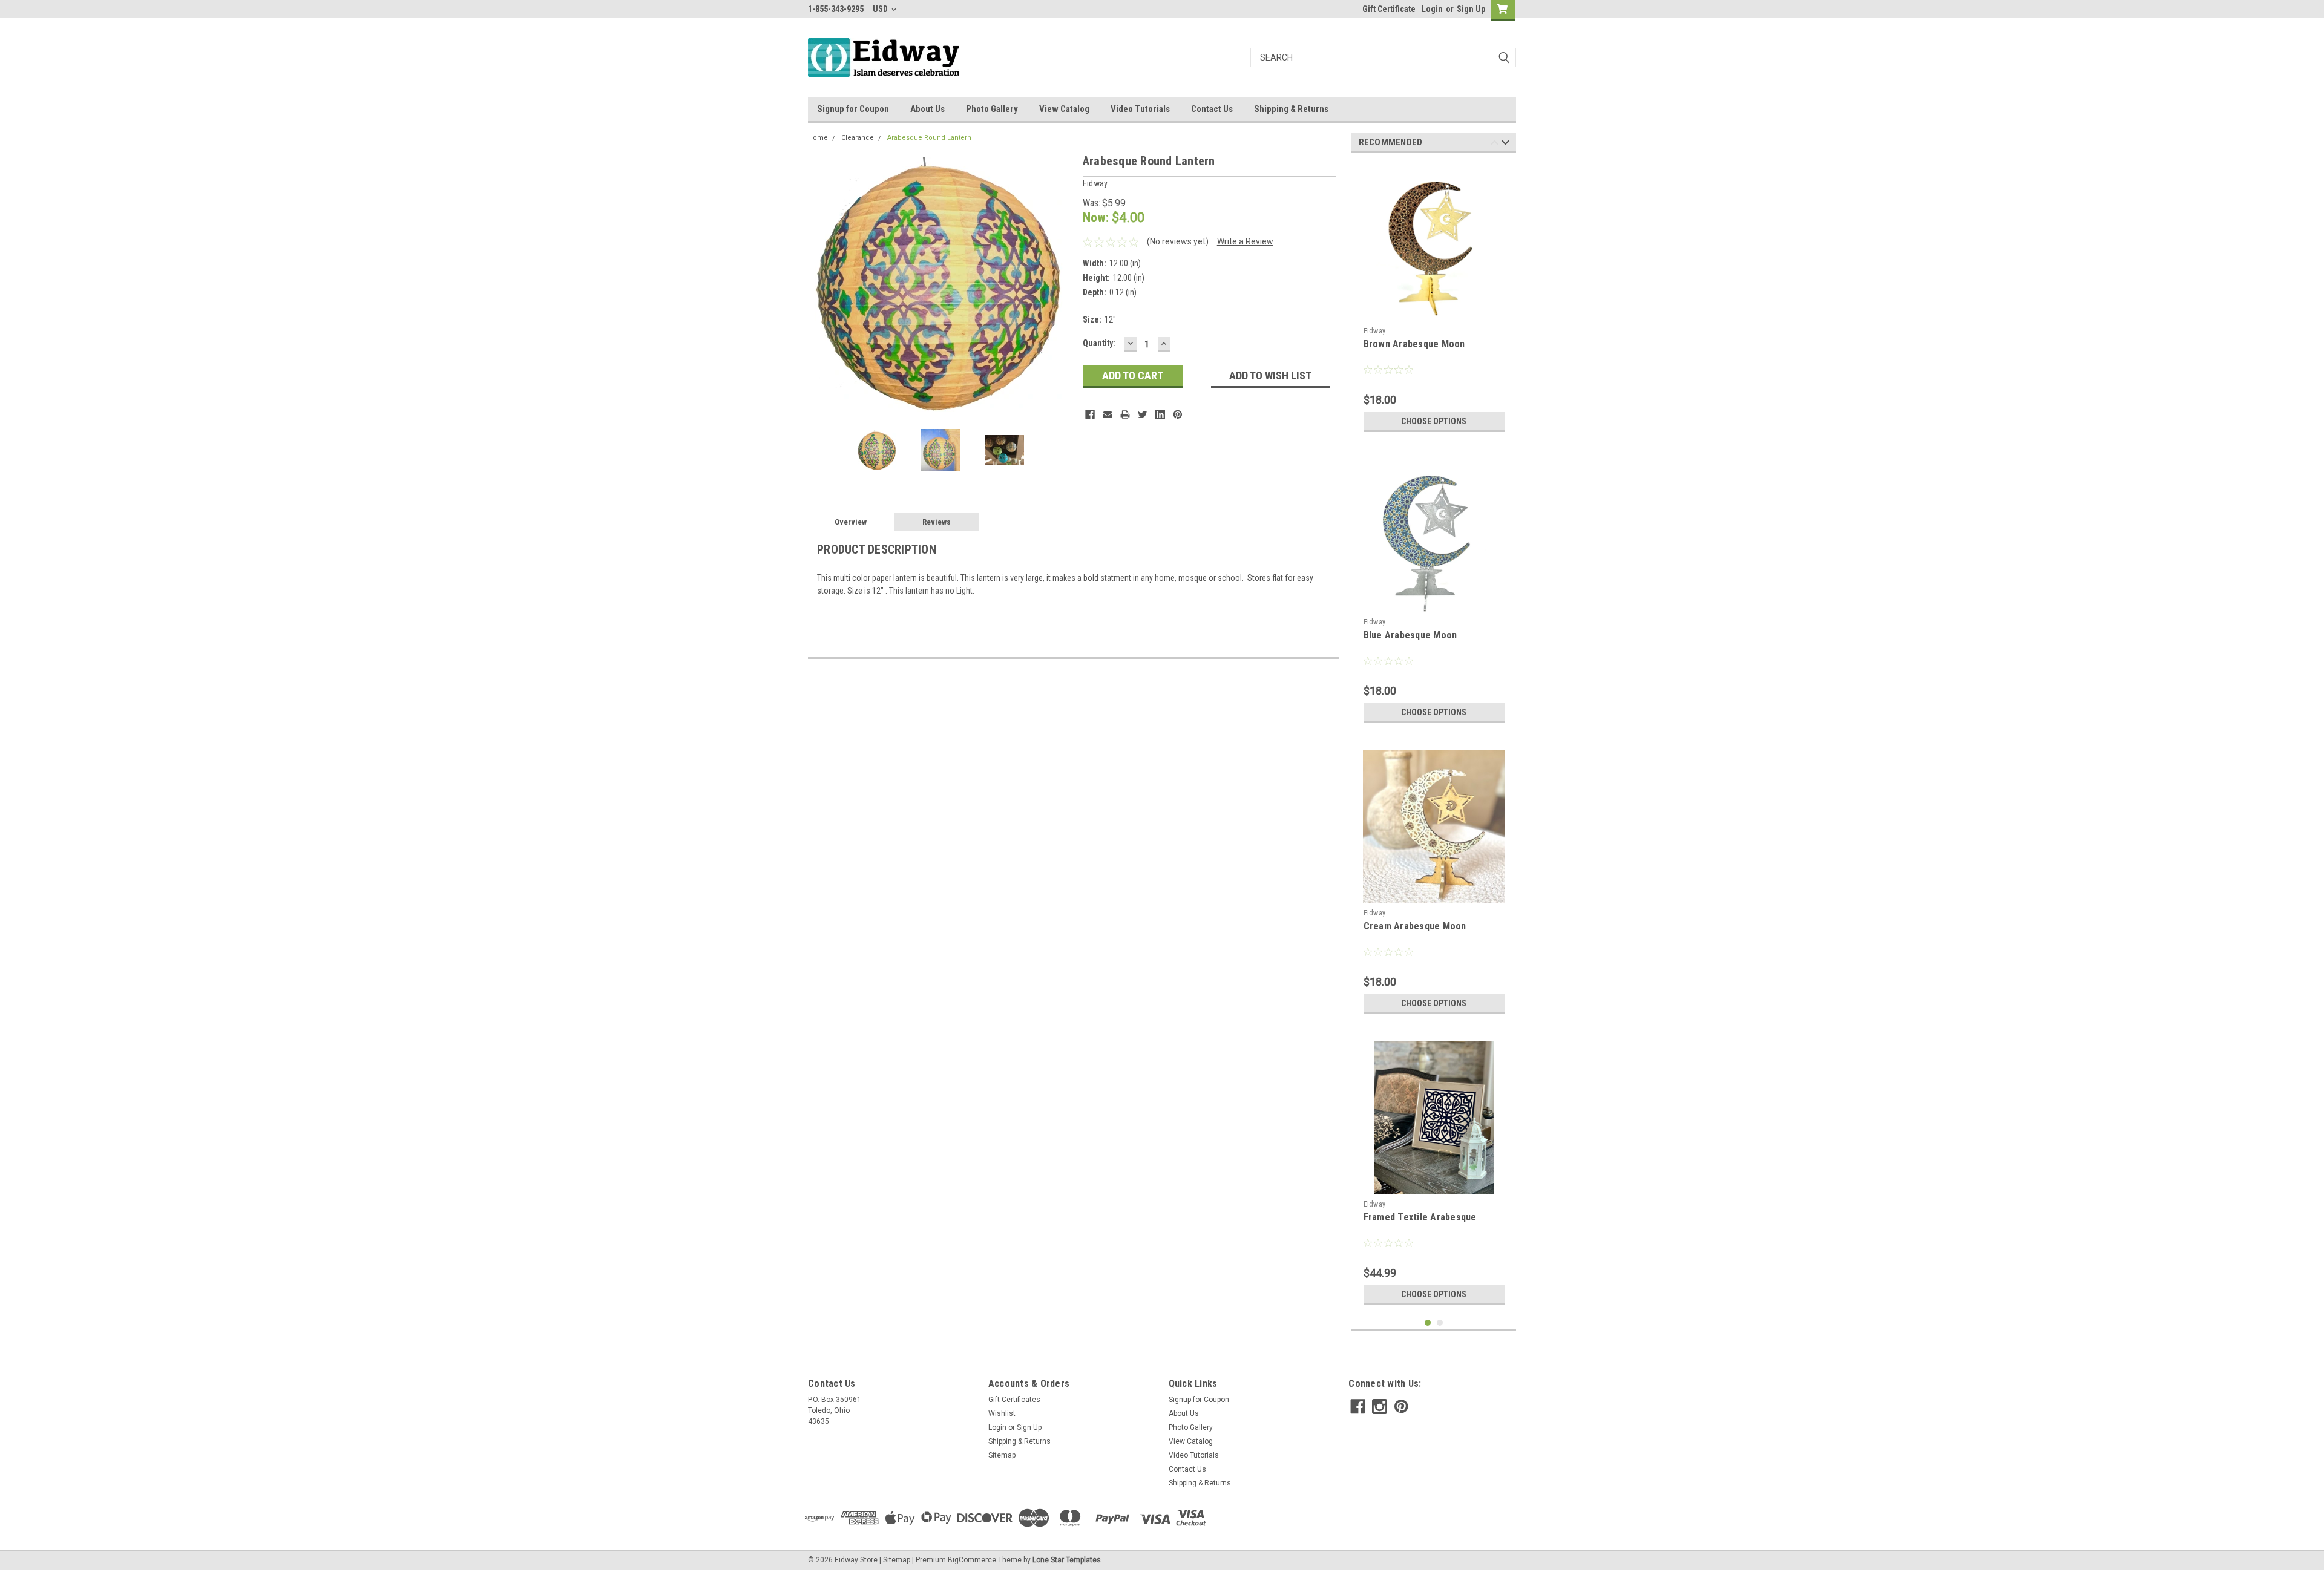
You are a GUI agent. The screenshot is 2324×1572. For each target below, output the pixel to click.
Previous (820, 284)
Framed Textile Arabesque (1420, 1217)
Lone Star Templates (1067, 1560)
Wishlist (1002, 1413)
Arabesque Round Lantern (929, 138)
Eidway (1375, 331)
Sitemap (1002, 1455)
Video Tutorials (1140, 109)
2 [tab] (1440, 1323)
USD (881, 9)
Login (1432, 9)
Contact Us (1212, 109)
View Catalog (1064, 109)
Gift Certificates (1014, 1400)
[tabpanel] (1434, 300)
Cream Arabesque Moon (1415, 926)
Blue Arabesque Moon (1410, 635)
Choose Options (1434, 421)
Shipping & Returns (1291, 109)
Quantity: (1099, 343)
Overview (851, 522)
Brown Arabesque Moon (1414, 344)
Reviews (937, 522)
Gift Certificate (1389, 9)
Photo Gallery (992, 109)
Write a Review (1245, 241)
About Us (927, 109)
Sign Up (1471, 9)
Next (1062, 284)
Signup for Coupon (853, 109)
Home (818, 138)
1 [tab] (1428, 1323)
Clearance (858, 138)
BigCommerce (972, 1560)
